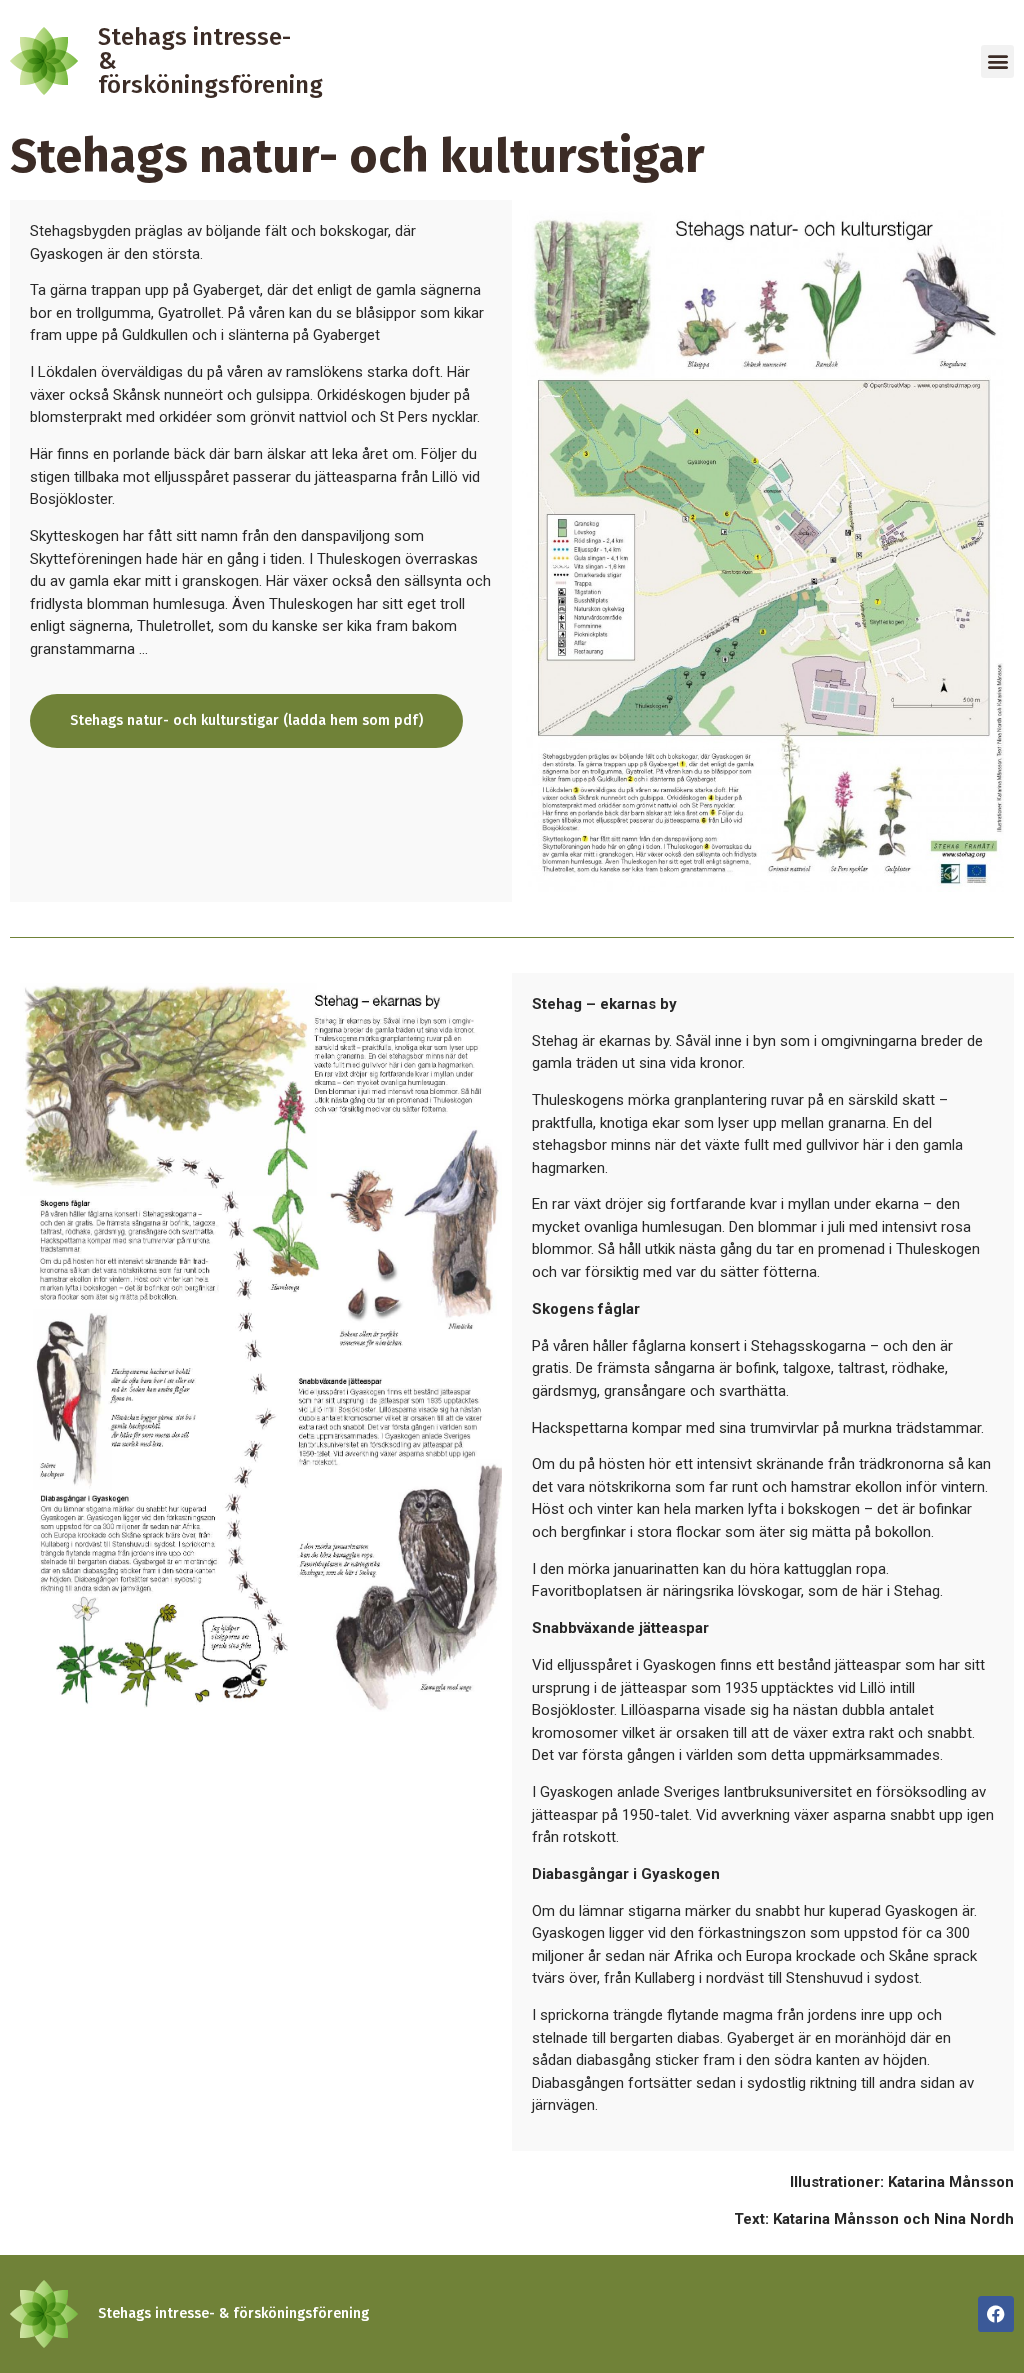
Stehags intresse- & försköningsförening (233, 2313)
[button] (997, 61)
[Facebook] (996, 2314)
